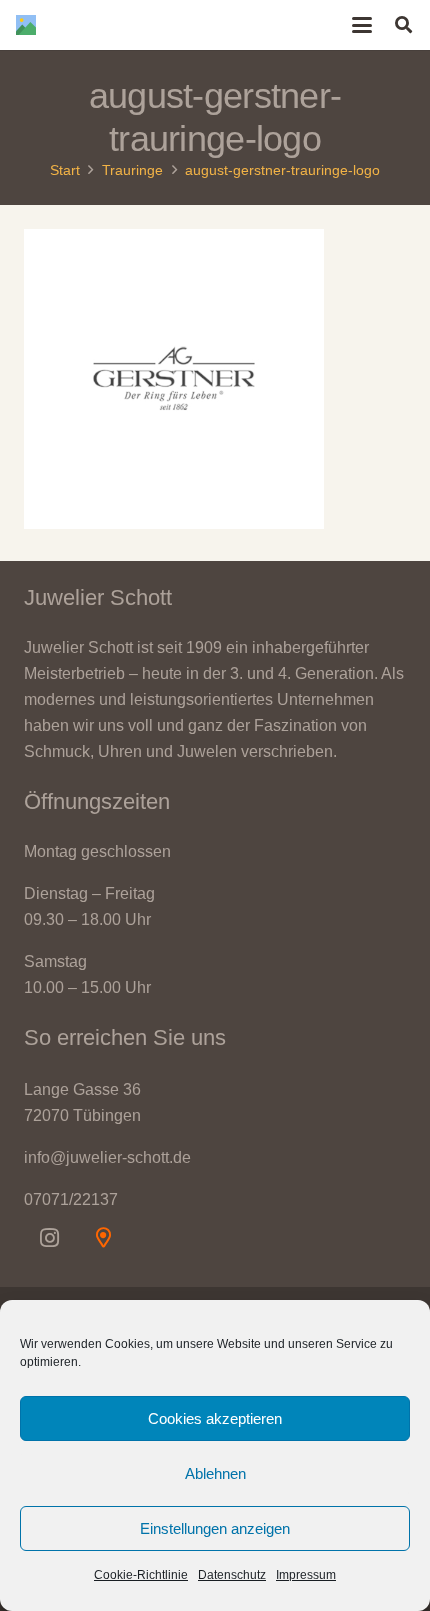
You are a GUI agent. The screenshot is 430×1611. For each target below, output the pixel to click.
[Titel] (26, 25)
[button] (363, 25)
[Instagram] (49, 1238)
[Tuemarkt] (103, 1238)
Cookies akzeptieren (215, 1418)
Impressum (306, 1575)
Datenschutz (232, 1575)
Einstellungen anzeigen (215, 1528)
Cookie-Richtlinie (141, 1575)
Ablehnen (215, 1473)
